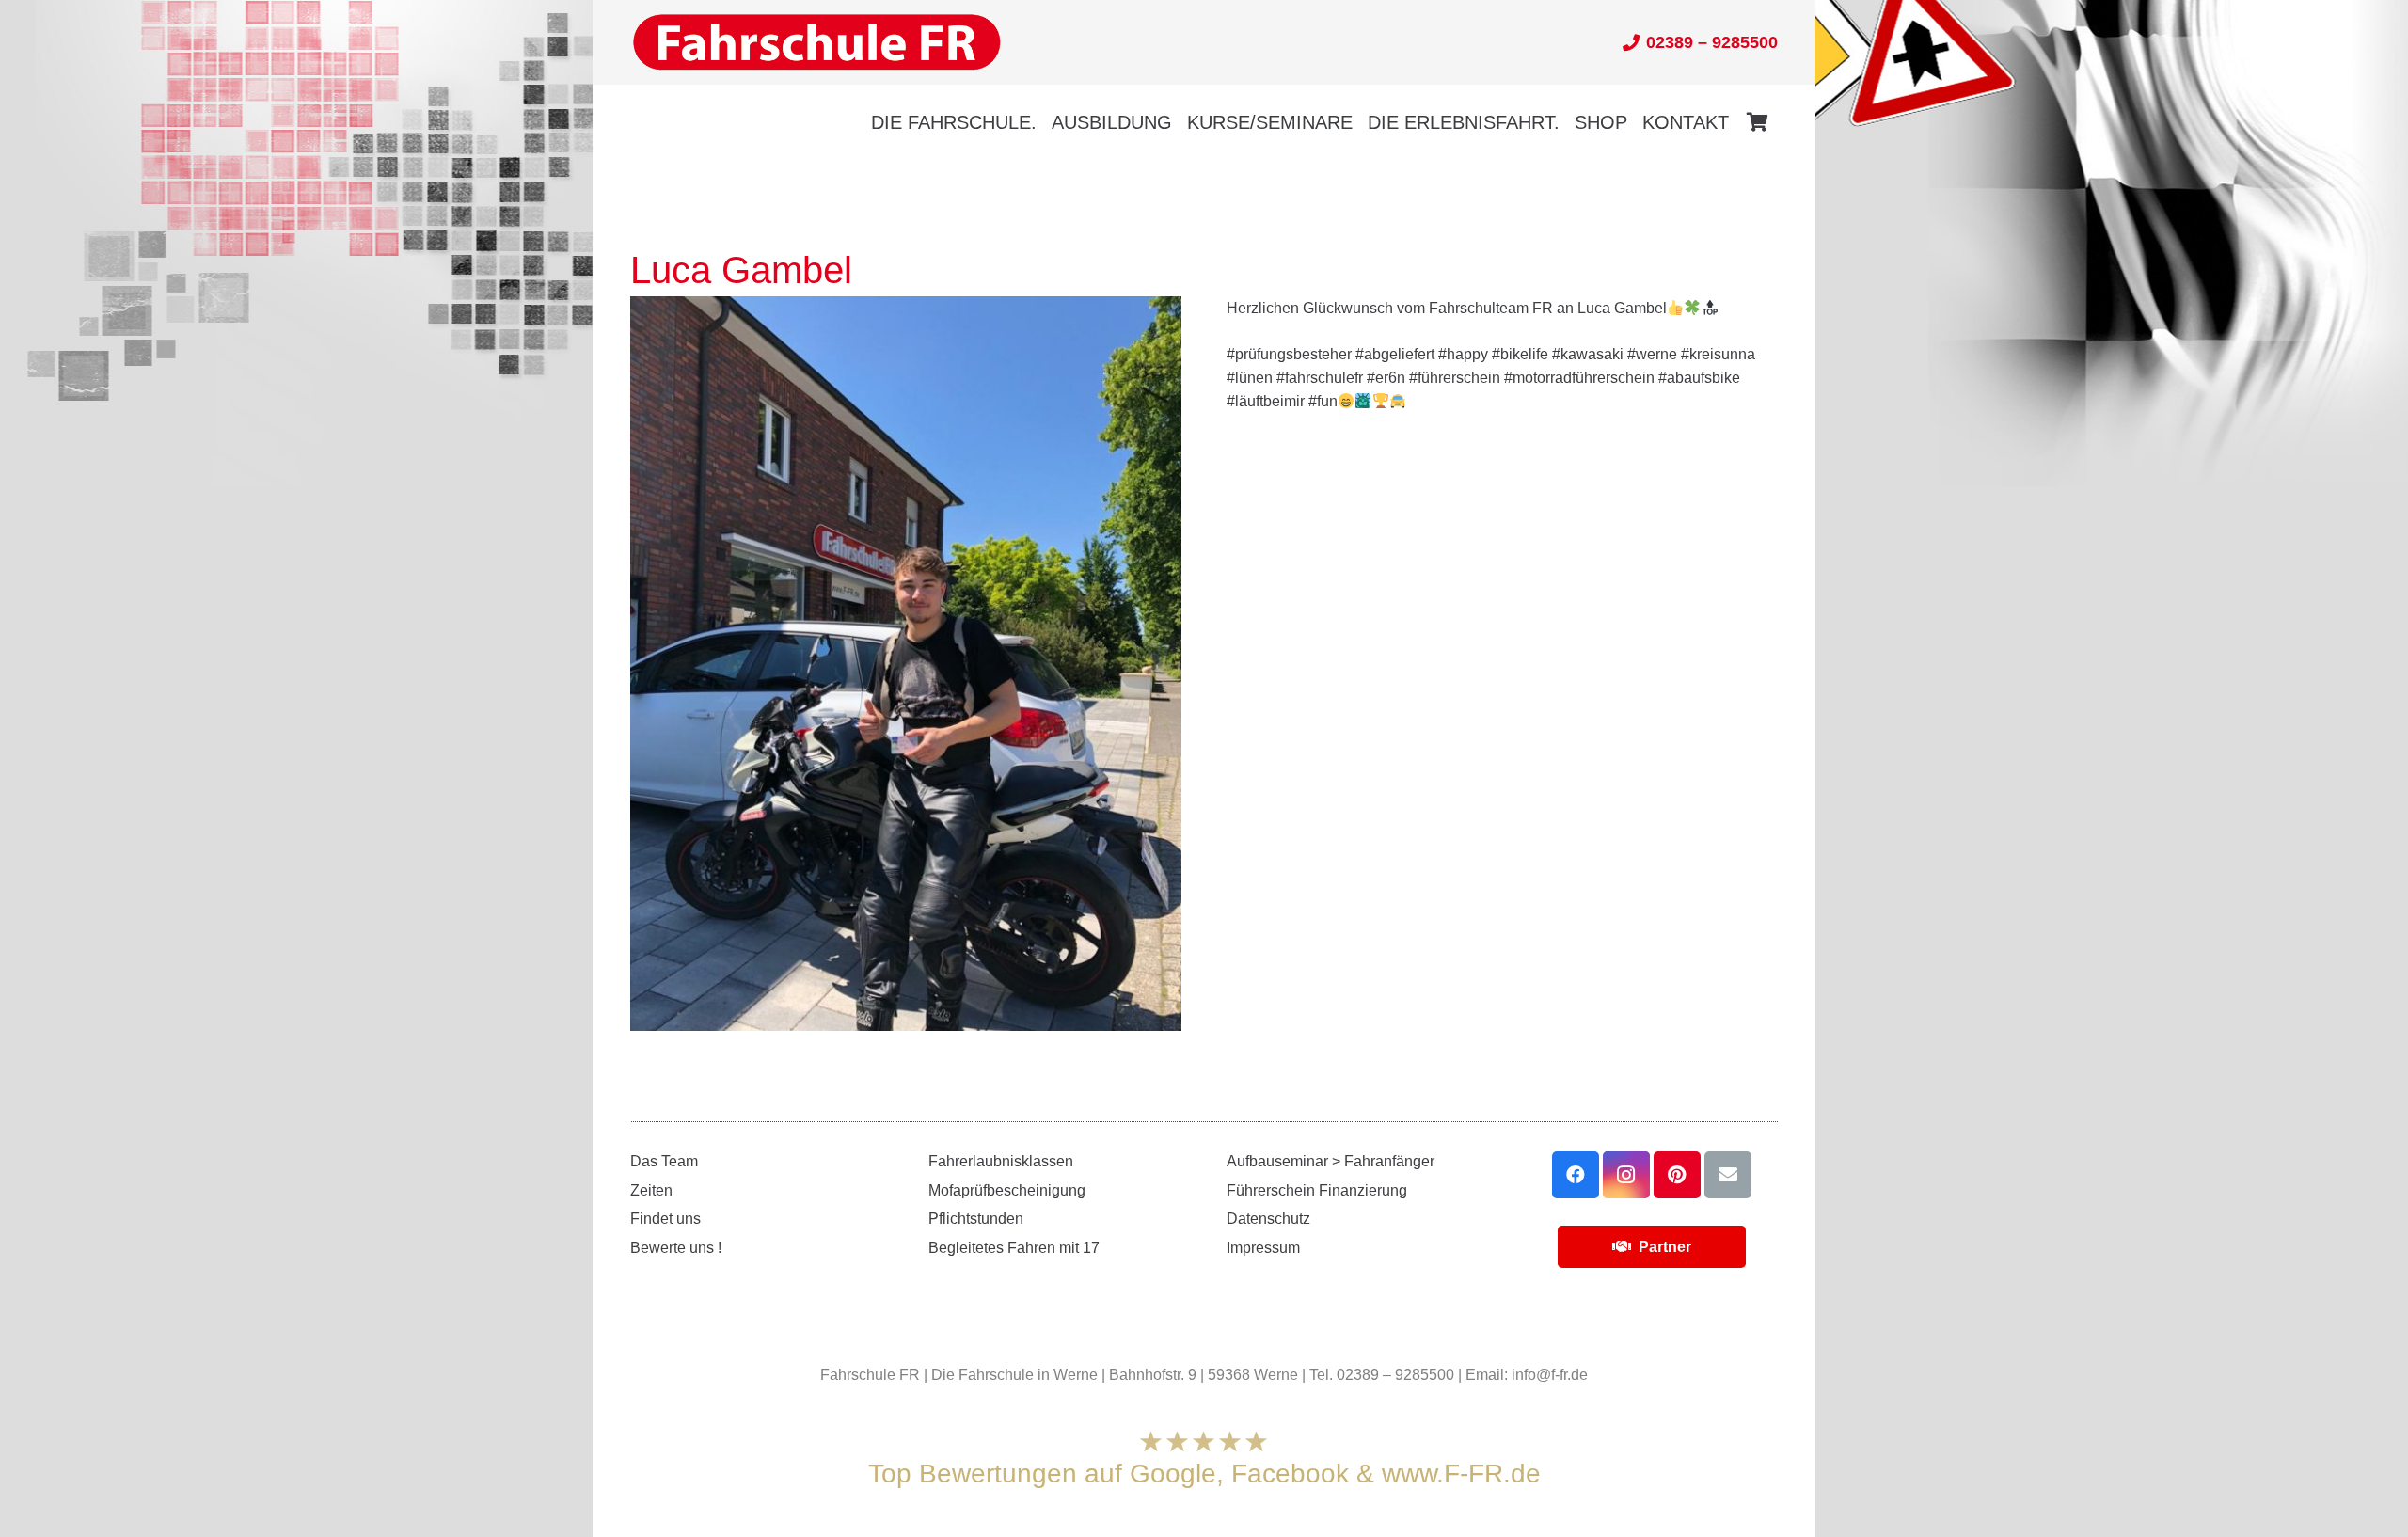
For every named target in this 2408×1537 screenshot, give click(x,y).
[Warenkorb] (1757, 122)
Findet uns (665, 1219)
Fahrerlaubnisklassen (1001, 1161)
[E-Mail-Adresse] (1728, 1175)
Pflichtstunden (976, 1219)
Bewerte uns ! (676, 1248)
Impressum (1263, 1248)
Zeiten (651, 1190)
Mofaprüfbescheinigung (1007, 1190)
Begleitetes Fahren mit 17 (1014, 1248)
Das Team (664, 1161)
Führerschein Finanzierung (1317, 1190)
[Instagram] (1626, 1175)
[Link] (816, 43)
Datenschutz (1268, 1219)
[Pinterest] (1677, 1175)
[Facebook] (1576, 1175)
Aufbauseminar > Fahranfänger (1331, 1161)
